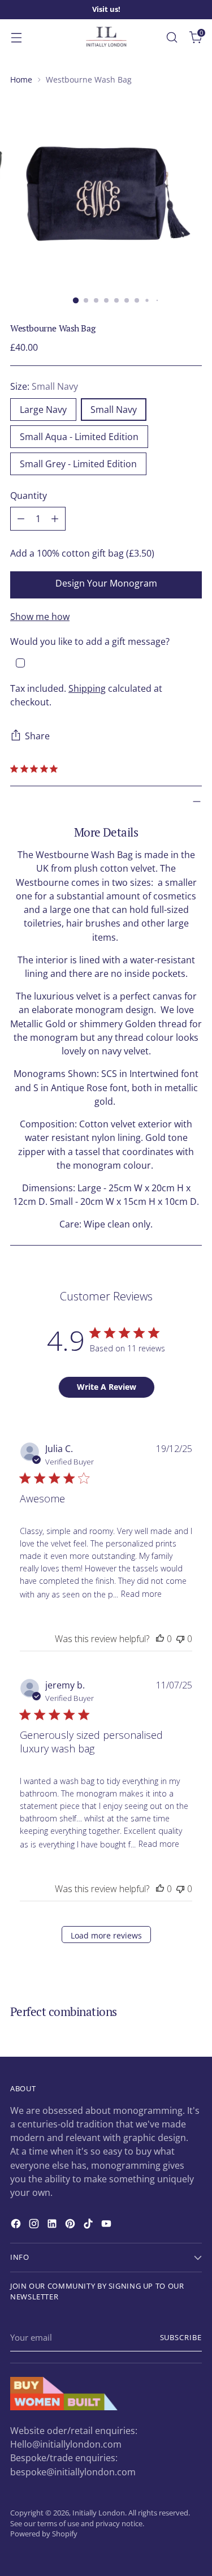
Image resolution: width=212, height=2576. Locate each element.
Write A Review (107, 1387)
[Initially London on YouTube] (107, 2225)
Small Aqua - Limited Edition (79, 437)
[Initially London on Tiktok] (89, 2225)
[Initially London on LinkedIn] (53, 2225)
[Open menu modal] (16, 37)
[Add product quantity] (55, 519)
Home (21, 79)
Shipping (87, 688)
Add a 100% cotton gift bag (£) (82, 553)
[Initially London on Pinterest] (71, 2225)
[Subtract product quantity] (21, 519)
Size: (44, 386)
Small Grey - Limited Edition (78, 464)
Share (37, 736)
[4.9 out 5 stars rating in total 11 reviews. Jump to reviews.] (36, 769)
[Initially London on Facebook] (17, 2225)
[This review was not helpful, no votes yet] (180, 1639)
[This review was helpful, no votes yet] (160, 1639)
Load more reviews (106, 1935)
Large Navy (43, 410)
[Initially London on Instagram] (35, 2225)
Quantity (29, 496)
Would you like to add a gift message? (90, 641)
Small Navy (114, 410)
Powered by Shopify (44, 2534)
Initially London (99, 2513)
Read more (141, 1594)
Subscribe (181, 2338)
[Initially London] (106, 37)
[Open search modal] (172, 37)
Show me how (40, 617)
